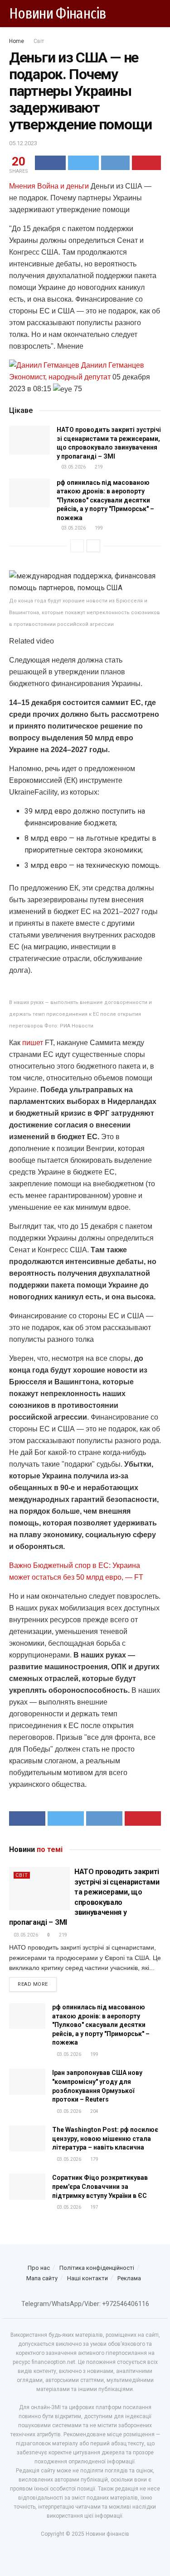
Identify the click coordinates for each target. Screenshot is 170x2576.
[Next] (93, 546)
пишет (33, 1043)
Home (17, 41)
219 (98, 467)
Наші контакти (87, 2278)
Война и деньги (63, 186)
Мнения (22, 186)
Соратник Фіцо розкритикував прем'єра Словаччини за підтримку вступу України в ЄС (100, 2186)
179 (94, 2159)
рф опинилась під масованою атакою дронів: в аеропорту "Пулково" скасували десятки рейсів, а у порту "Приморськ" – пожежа (105, 500)
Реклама (129, 2278)
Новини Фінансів (58, 14)
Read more (33, 1984)
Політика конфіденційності (97, 2268)
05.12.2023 (23, 143)
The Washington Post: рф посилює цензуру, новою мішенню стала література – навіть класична (105, 2138)
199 (98, 528)
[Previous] (77, 546)
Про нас (39, 2268)
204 (94, 2111)
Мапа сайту (42, 2278)
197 (94, 2207)
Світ (39, 41)
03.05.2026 (73, 467)
